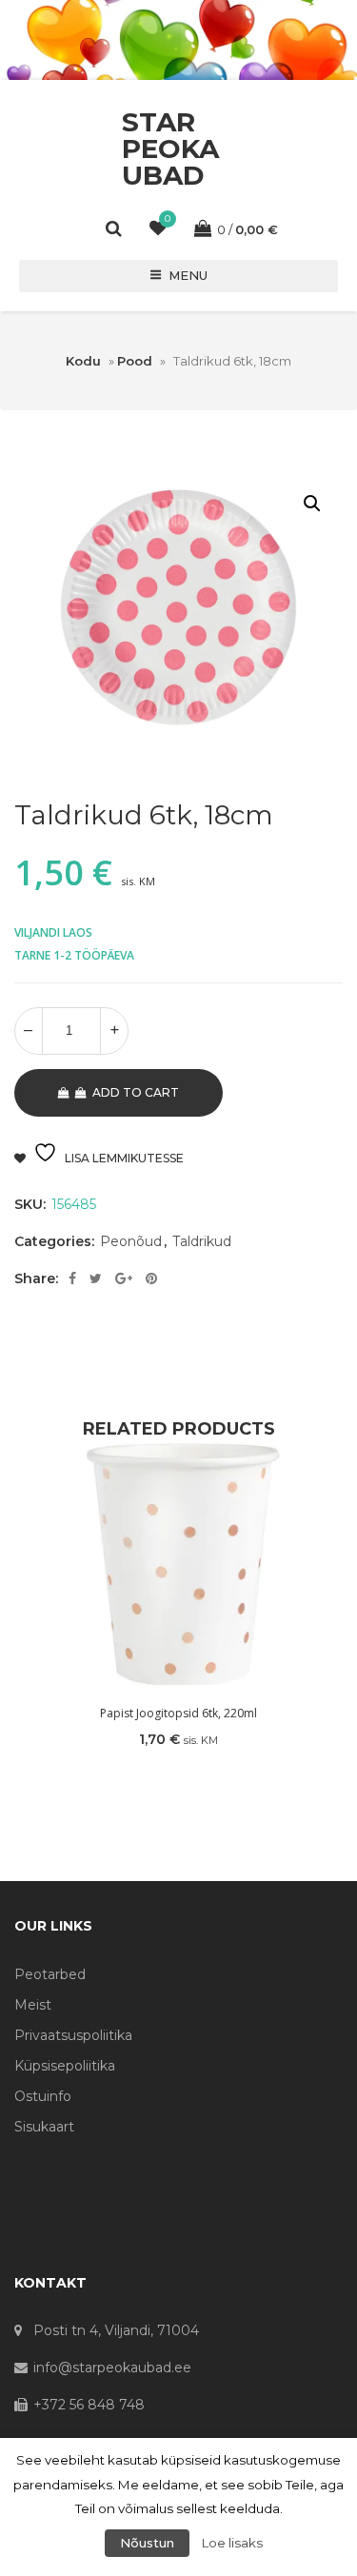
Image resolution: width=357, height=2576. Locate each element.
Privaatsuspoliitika (73, 2035)
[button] (312, 504)
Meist (33, 2005)
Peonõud (131, 1241)
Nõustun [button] (147, 2543)
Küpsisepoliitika (65, 2066)
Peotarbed (50, 1974)
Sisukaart (44, 2127)
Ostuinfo (43, 2096)
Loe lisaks (232, 2543)
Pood (135, 361)
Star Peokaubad (170, 149)
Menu (188, 275)
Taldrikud (202, 1241)
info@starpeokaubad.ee (112, 2368)
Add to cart (136, 1092)
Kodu (83, 361)
